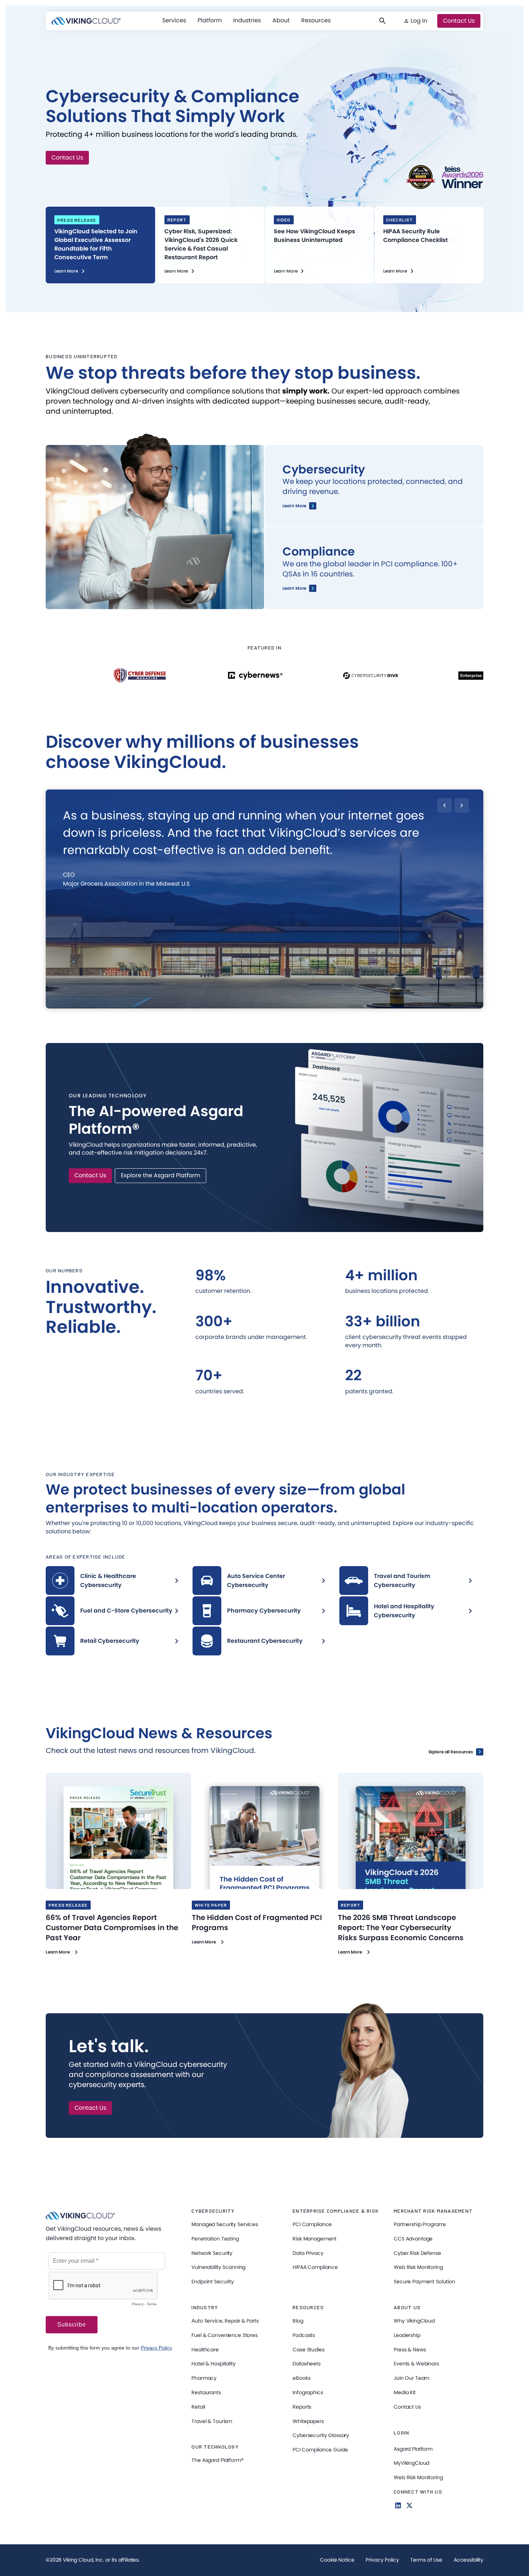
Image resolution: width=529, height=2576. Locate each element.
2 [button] (226, 1004)
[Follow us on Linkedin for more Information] (398, 2505)
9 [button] (314, 1004)
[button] (174, 21)
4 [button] (251, 1004)
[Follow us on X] (410, 2505)
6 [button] (276, 1004)
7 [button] (289, 1004)
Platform (210, 20)
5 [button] (264, 1004)
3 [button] (238, 1004)
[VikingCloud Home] (86, 21)
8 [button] (301, 1004)
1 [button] (214, 1004)
